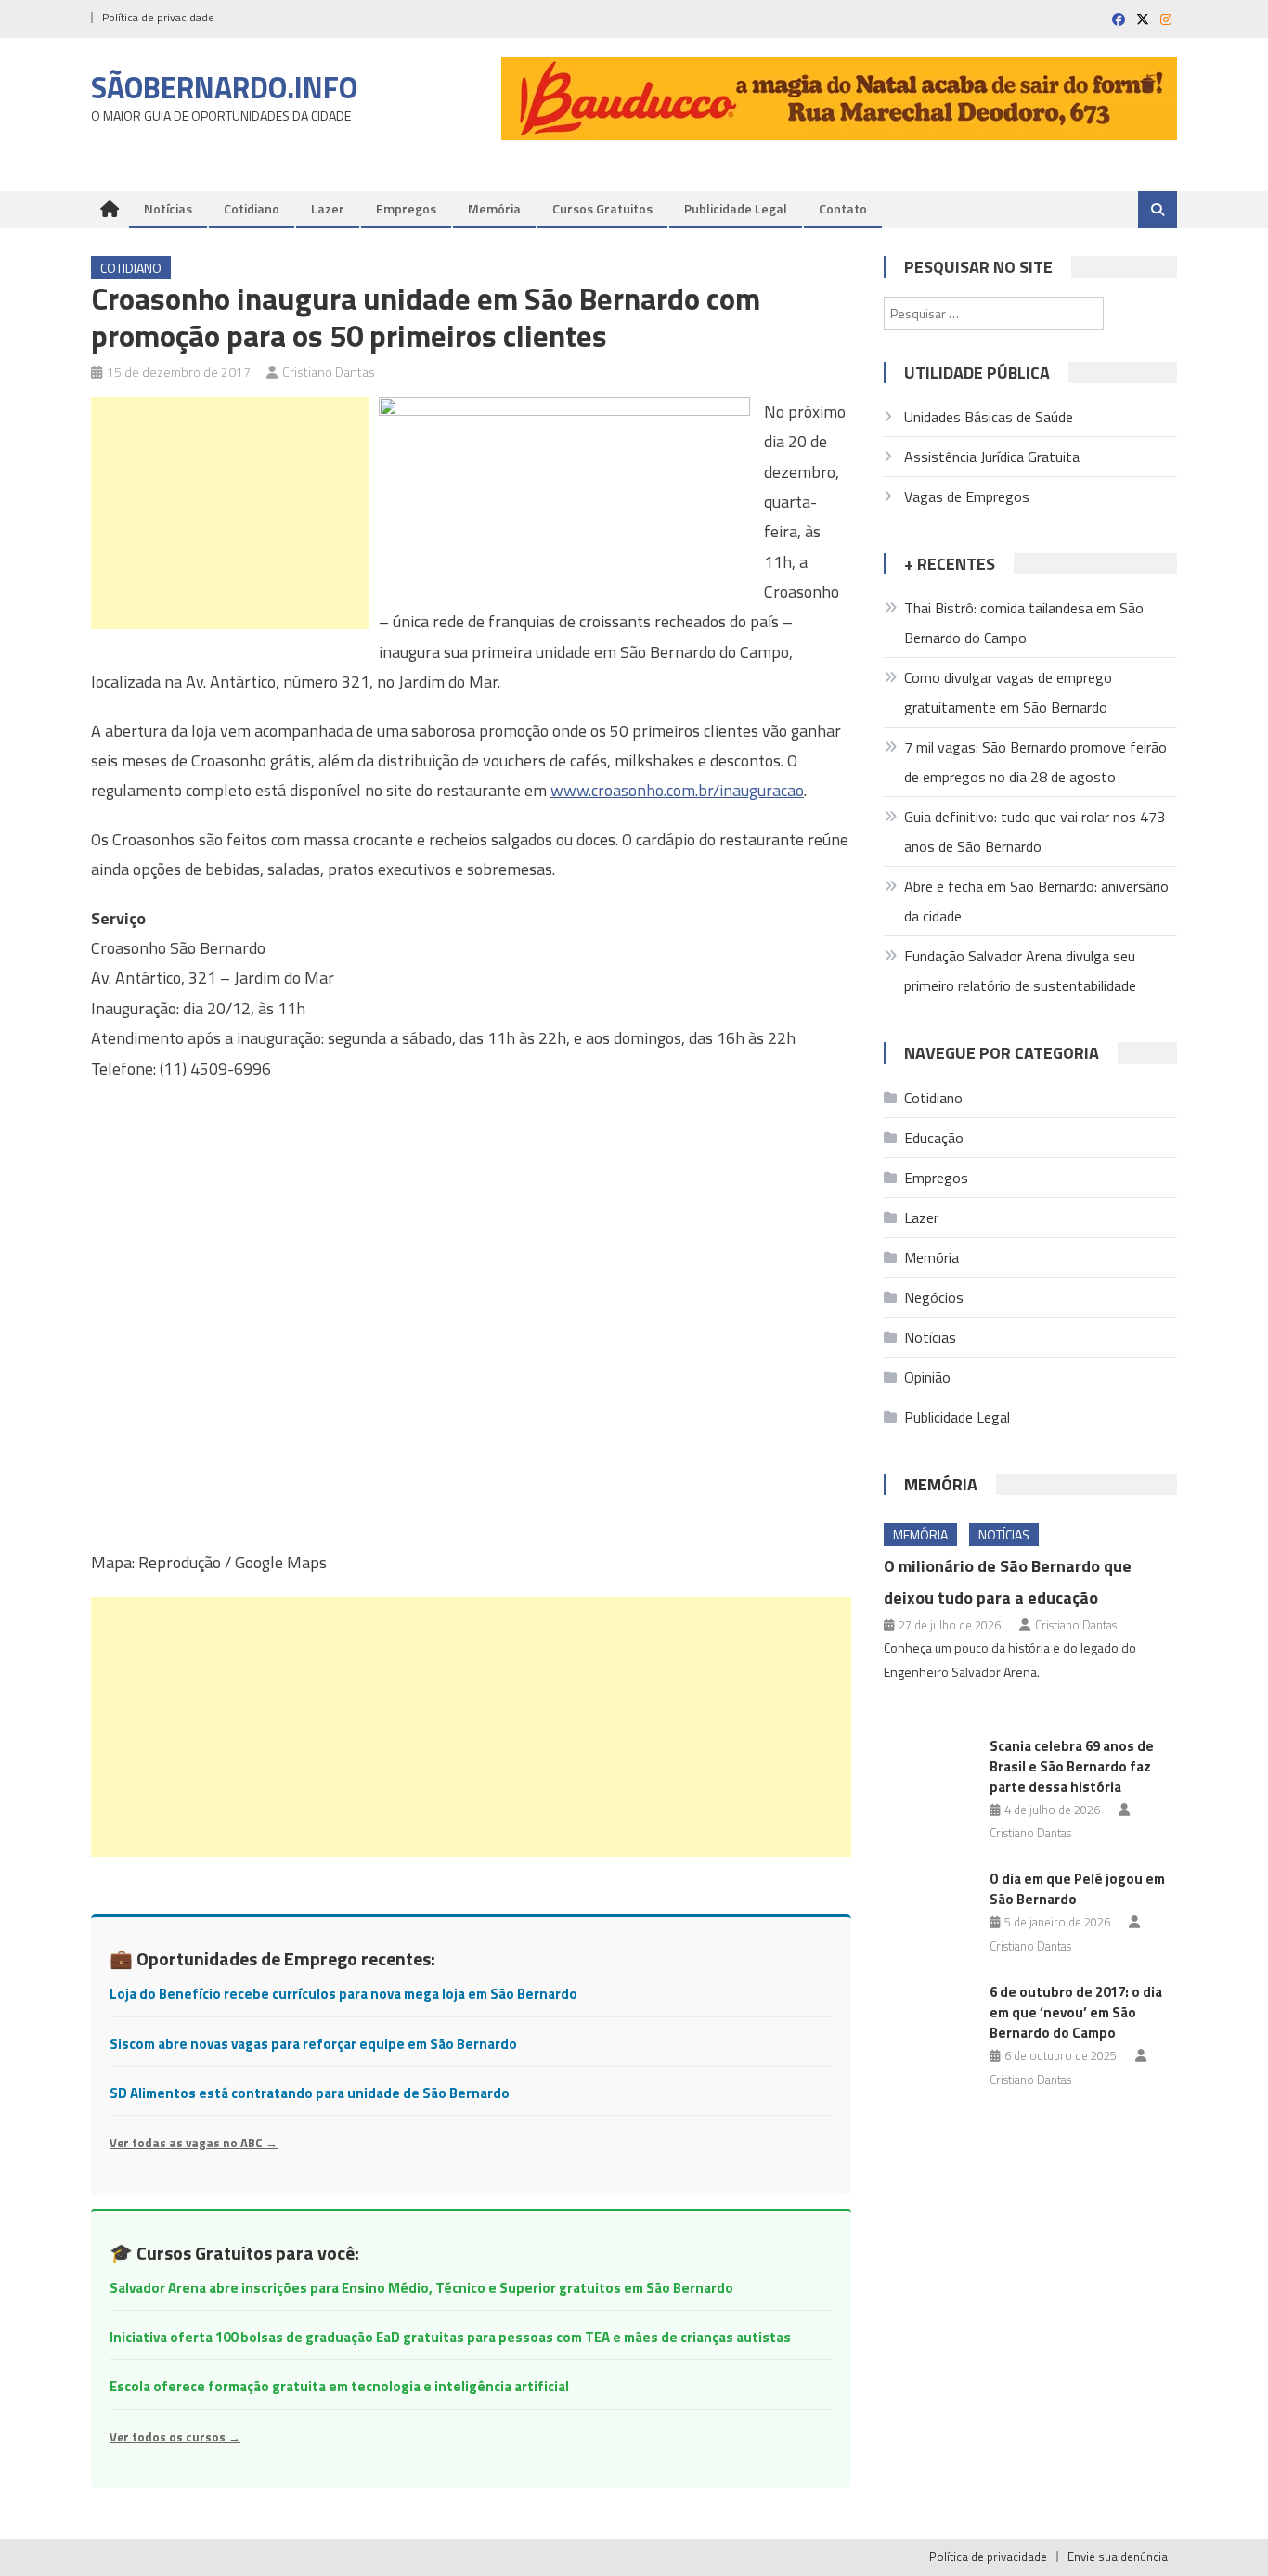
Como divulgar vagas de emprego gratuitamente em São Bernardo (1008, 692)
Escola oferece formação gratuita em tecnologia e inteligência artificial (339, 2386)
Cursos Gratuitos (602, 208)
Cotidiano (252, 208)
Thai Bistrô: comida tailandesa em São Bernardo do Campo (1024, 623)
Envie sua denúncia (1118, 2557)
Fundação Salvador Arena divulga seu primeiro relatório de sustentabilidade (1020, 971)
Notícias (168, 208)
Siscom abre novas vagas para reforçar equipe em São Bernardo (313, 2044)
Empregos (406, 208)
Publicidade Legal (736, 208)
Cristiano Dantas (329, 372)
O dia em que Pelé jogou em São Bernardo (1077, 1889)
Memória (494, 208)
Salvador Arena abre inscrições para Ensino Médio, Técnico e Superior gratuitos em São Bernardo (421, 2288)
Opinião (927, 1377)
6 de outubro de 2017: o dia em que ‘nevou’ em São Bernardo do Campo (1076, 2012)
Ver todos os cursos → (175, 2437)
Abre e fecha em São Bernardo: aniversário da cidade (1036, 901)
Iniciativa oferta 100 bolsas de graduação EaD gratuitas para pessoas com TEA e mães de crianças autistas (450, 2337)
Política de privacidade (158, 17)
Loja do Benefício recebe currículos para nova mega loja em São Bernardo (343, 1994)
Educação (934, 1138)
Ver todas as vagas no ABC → (194, 2143)
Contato (843, 208)
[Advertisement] (230, 513)
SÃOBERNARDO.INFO (224, 87)
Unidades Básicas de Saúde (989, 417)
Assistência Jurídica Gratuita (992, 457)
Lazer (328, 208)
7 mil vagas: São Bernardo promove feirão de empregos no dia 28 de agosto (1035, 762)
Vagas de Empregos (967, 496)
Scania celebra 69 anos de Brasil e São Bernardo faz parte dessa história (1072, 1766)
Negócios (934, 1297)
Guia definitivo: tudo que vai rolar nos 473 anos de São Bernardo (1035, 831)
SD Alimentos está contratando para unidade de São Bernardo (310, 2093)
